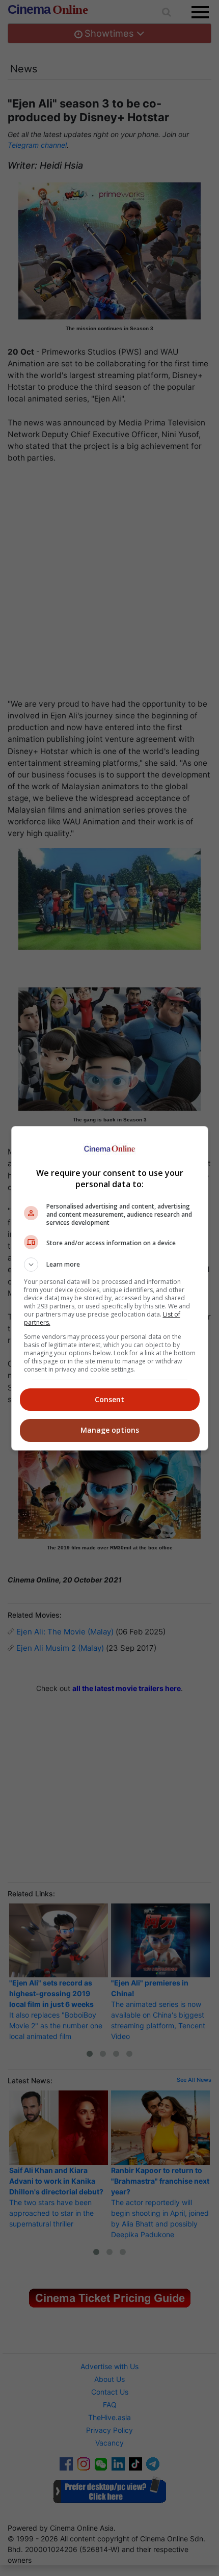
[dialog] (110, 1288)
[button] (110, 1265)
